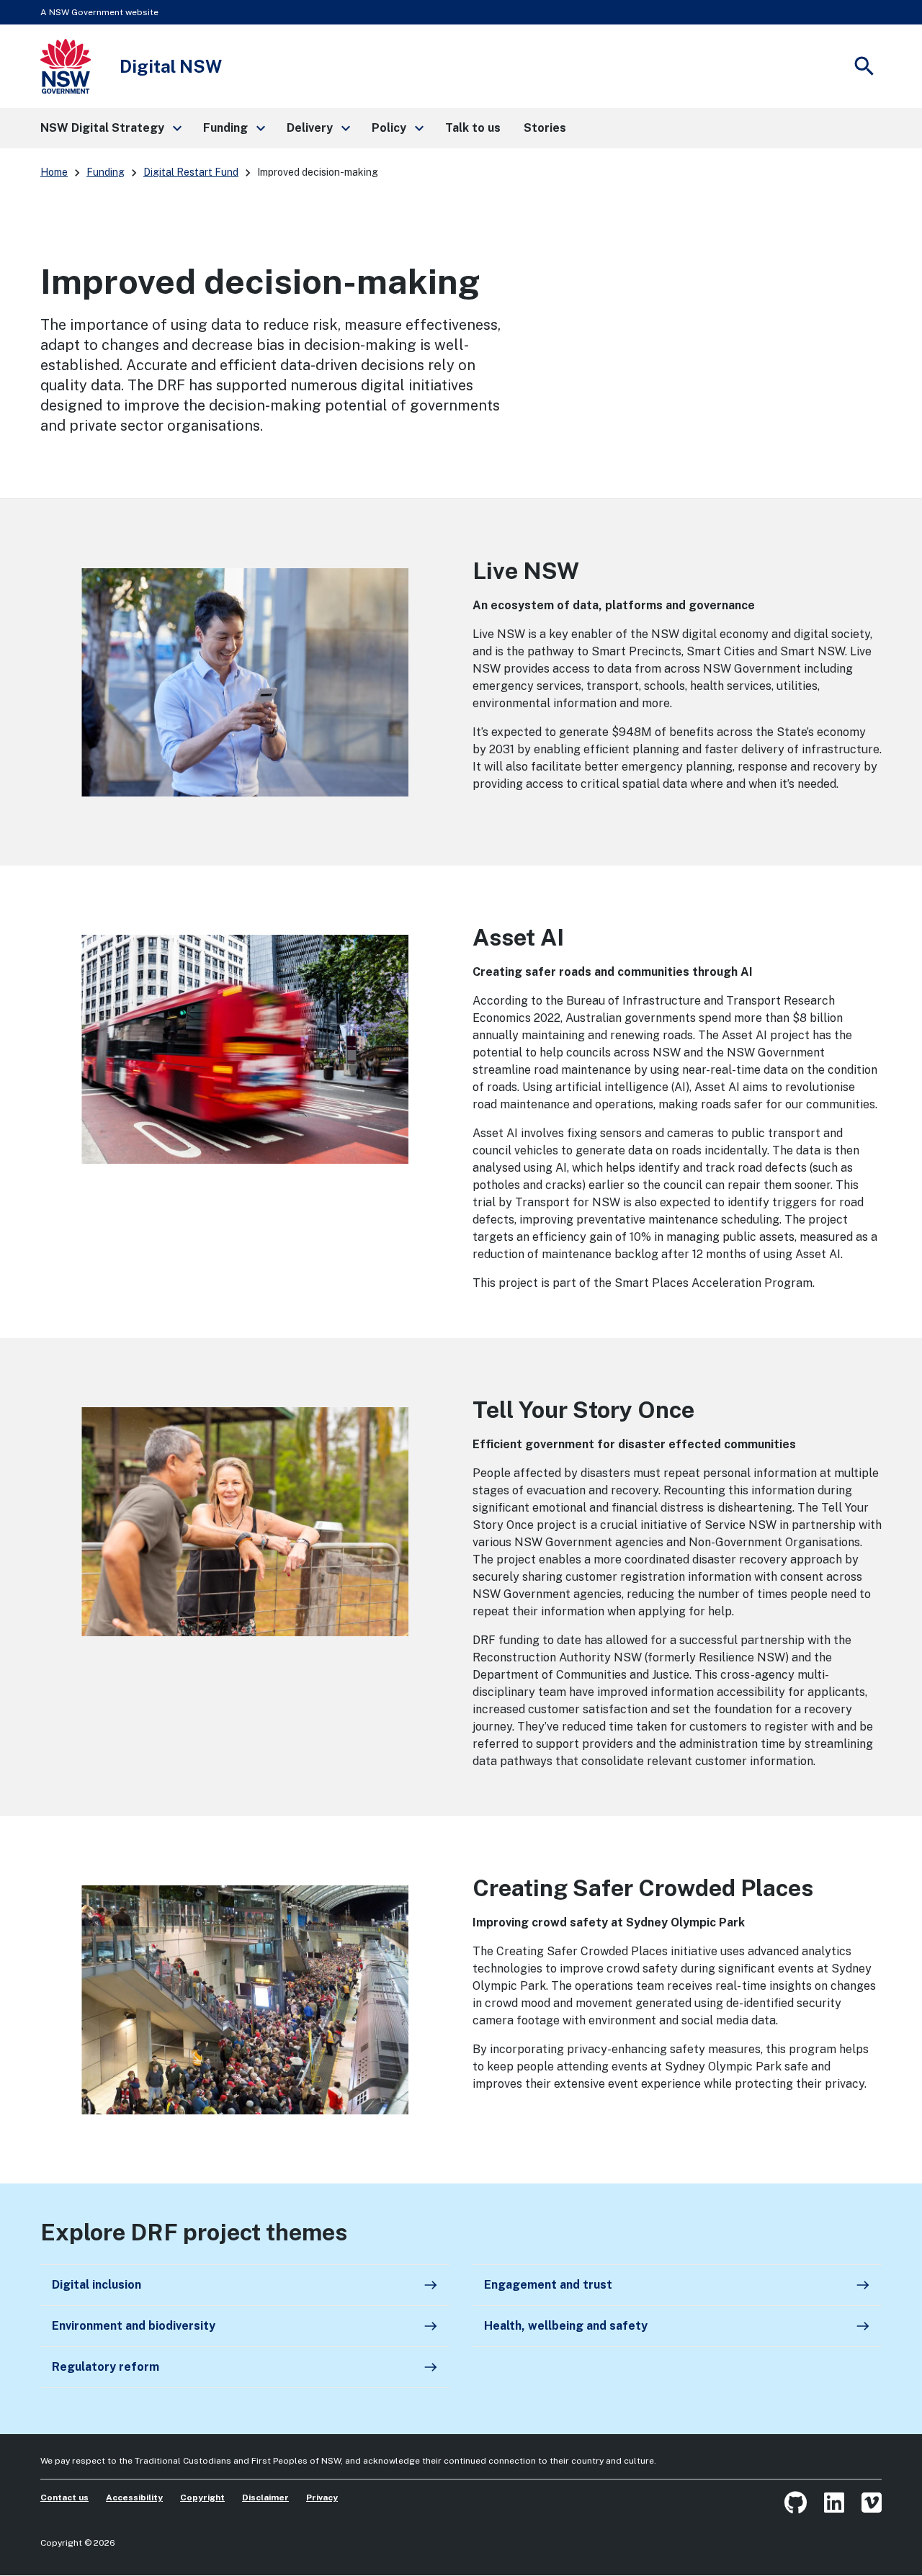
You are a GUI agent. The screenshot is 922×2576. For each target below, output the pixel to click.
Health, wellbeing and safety (677, 2326)
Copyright (202, 2498)
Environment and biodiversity (245, 2326)
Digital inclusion (245, 2285)
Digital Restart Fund (191, 172)
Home (54, 172)
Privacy (322, 2498)
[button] (110, 128)
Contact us (64, 2498)
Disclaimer (265, 2498)
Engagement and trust (677, 2285)
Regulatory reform (245, 2367)
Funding (106, 172)
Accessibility (134, 2498)
